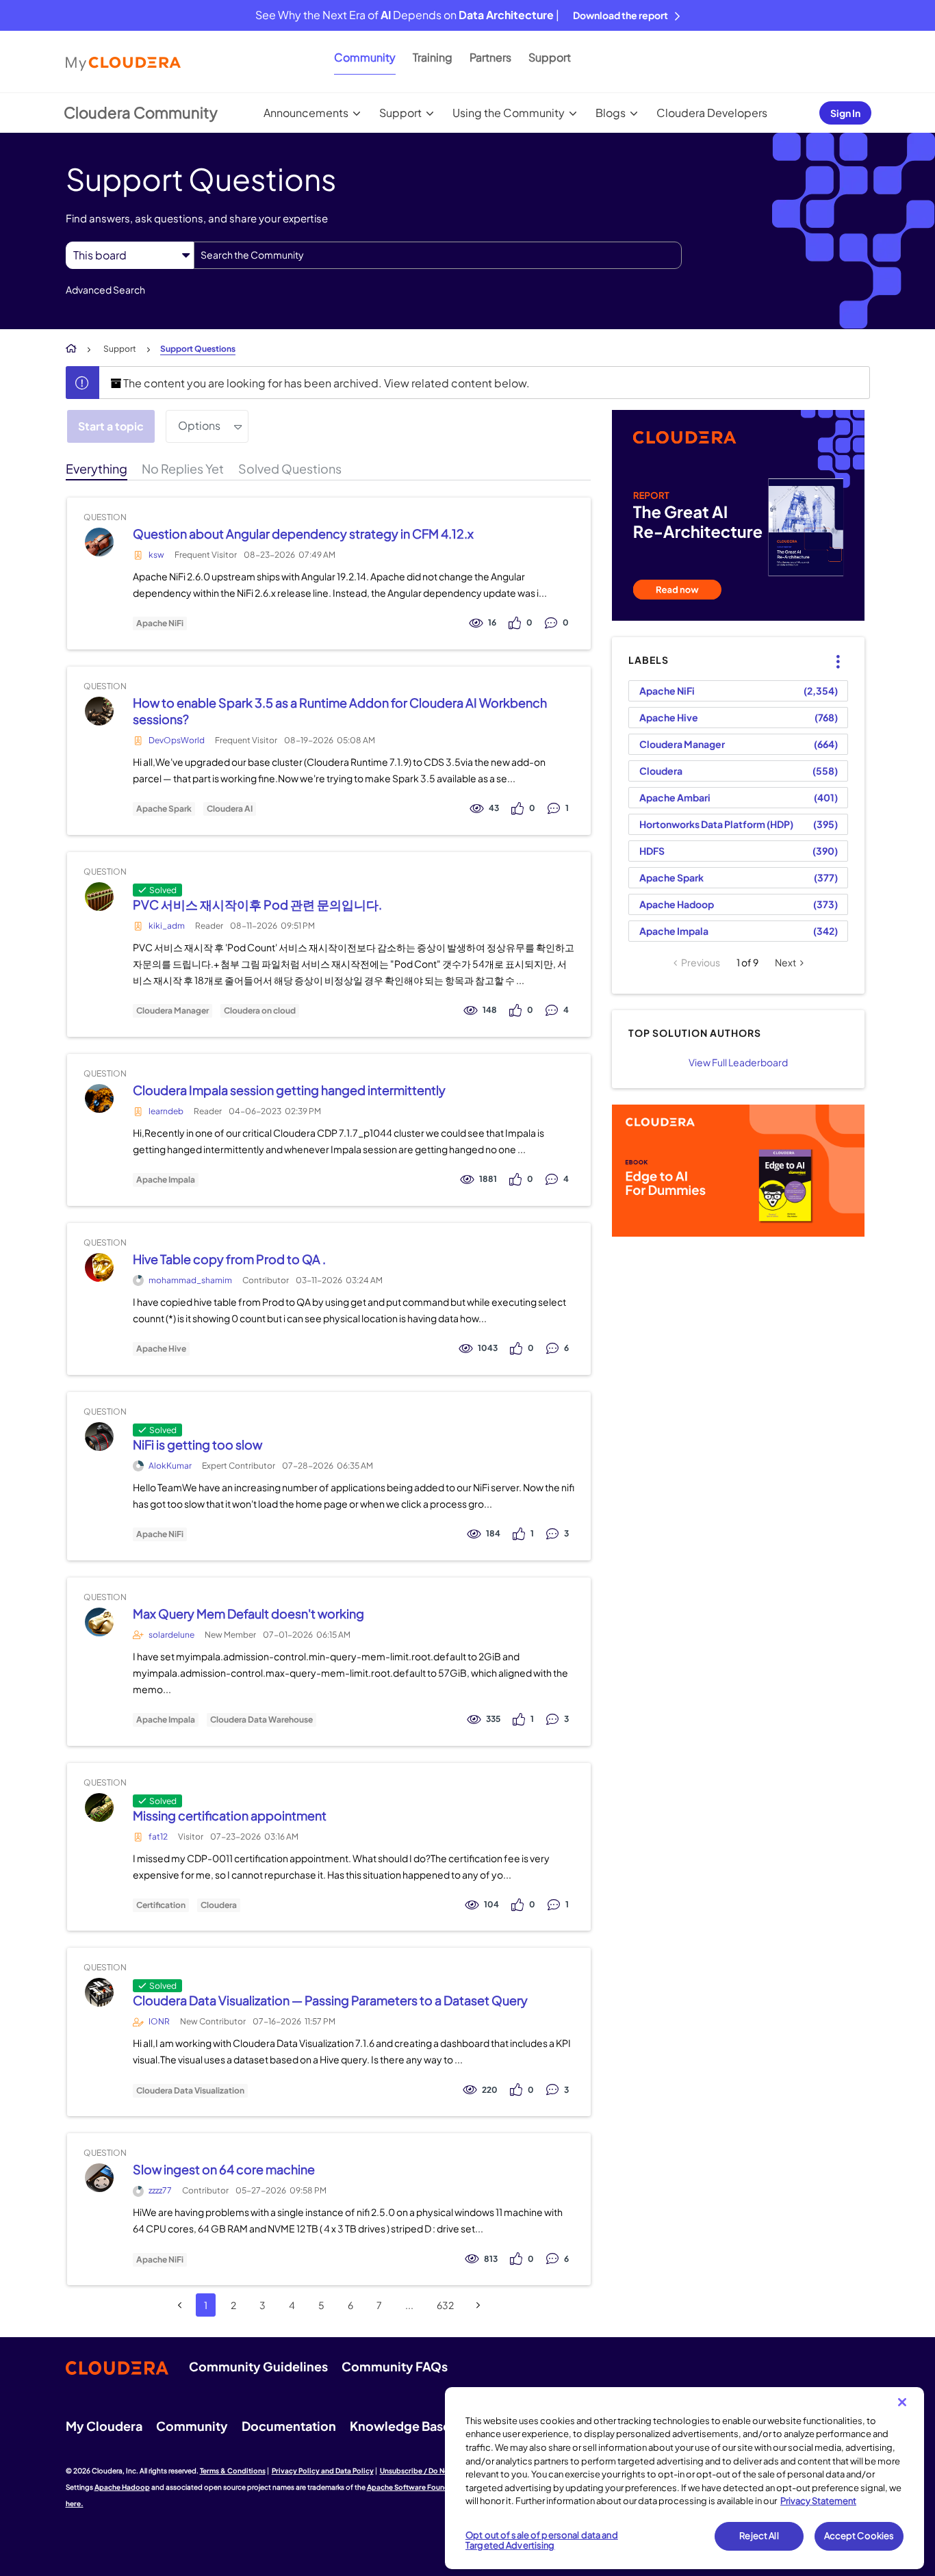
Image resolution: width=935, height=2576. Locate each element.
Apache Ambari (675, 797)
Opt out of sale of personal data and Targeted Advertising (542, 2540)
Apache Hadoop (677, 904)
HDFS (652, 851)
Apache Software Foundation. (418, 2487)
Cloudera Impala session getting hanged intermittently (289, 1090)
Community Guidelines (258, 2366)
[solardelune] (99, 1622)
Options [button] (199, 425)
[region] (684, 2478)
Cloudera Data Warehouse (261, 1720)
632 (445, 2305)
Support (550, 57)
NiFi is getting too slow (197, 1444)
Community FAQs (395, 2366)
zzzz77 (160, 2190)
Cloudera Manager (172, 1011)
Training (433, 57)
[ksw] (99, 542)
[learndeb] (99, 1098)
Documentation (289, 2426)
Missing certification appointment (230, 1815)
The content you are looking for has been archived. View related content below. (325, 383)
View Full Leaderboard (738, 1062)
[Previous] (180, 2305)
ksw (156, 555)
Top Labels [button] (830, 650)
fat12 (158, 1837)
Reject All (759, 2536)
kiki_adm (167, 926)
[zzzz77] (99, 2178)
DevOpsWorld (177, 740)
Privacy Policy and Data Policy (323, 2471)
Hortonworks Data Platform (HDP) (716, 824)
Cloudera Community (141, 112)
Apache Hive (161, 1349)
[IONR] (99, 1993)
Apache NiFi (160, 623)
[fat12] (99, 1807)
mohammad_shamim (190, 1280)
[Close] (902, 2402)
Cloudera (219, 1905)
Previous (701, 962)
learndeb (166, 1111)
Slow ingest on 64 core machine (224, 2169)
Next (785, 962)
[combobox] (438, 255)
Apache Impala (166, 1180)
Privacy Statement (818, 2501)
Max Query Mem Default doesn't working (248, 1613)
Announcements (306, 113)
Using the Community (509, 113)
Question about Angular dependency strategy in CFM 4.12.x (303, 533)
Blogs (611, 113)
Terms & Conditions (233, 2471)
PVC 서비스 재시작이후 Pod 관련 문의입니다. (257, 904)
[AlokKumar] (99, 1436)
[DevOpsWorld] (99, 711)
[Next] (478, 2305)
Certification (161, 1905)
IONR (159, 2021)
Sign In (845, 113)
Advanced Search (105, 289)
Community (365, 57)
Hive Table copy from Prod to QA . (229, 1259)
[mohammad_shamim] (99, 1267)
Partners (490, 57)
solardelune (171, 1635)
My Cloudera (104, 2426)
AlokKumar (170, 1466)
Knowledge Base (400, 2426)
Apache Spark (164, 809)
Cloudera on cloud (260, 1011)
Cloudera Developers (712, 113)
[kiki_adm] (99, 896)
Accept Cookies (859, 2536)
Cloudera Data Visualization (190, 2091)
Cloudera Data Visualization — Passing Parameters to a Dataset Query (330, 2000)
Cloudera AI (230, 809)
